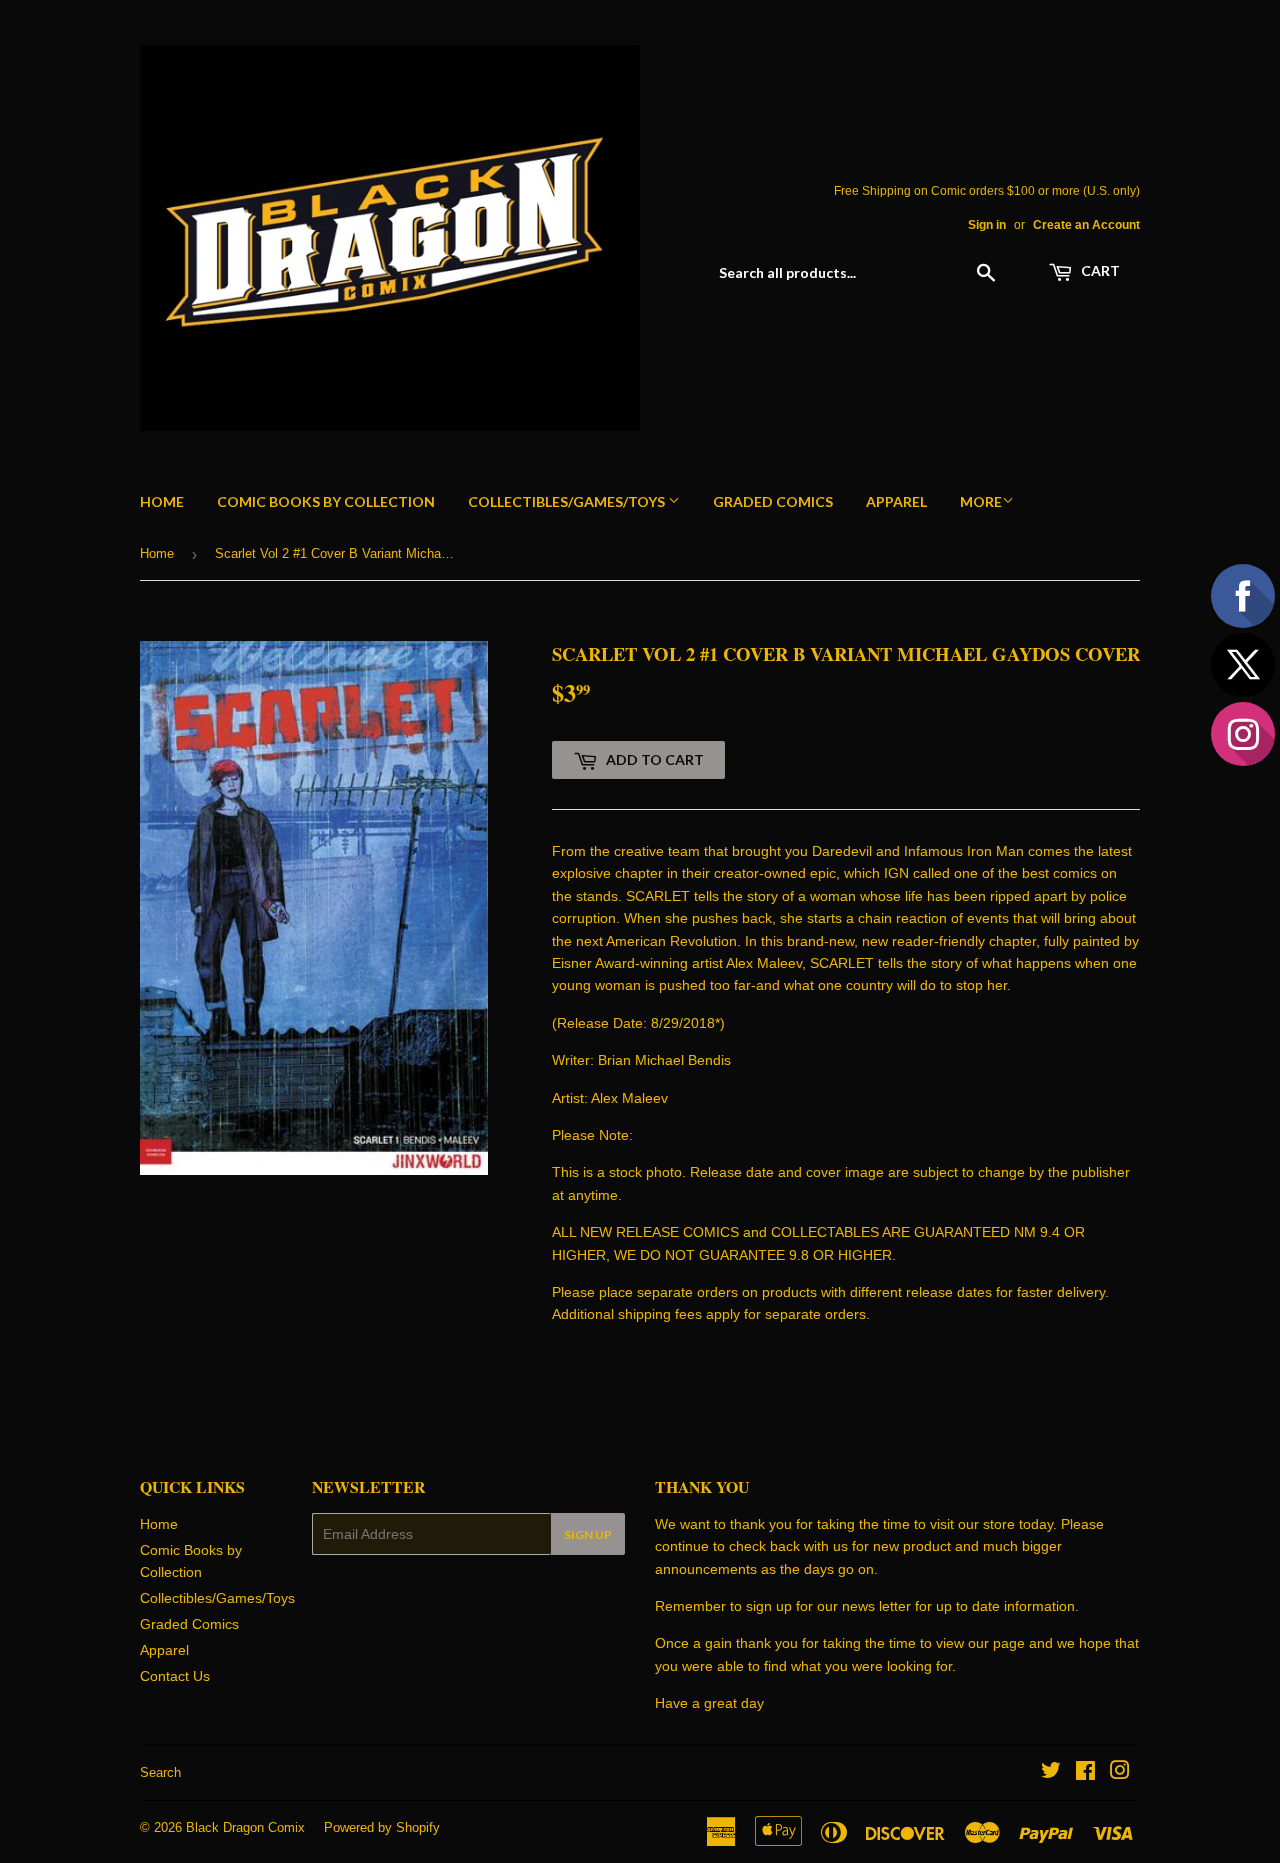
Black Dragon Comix (245, 1827)
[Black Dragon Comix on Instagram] (1120, 1773)
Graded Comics (773, 501)
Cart (1099, 270)
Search (160, 1772)
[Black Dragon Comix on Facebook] (1085, 1773)
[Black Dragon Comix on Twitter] (1051, 1773)
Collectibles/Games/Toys (568, 501)
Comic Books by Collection (326, 501)
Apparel (896, 501)
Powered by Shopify (382, 1827)
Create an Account (1086, 225)
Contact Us (175, 1676)
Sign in (987, 225)
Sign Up (588, 1534)
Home (162, 501)
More (981, 501)
